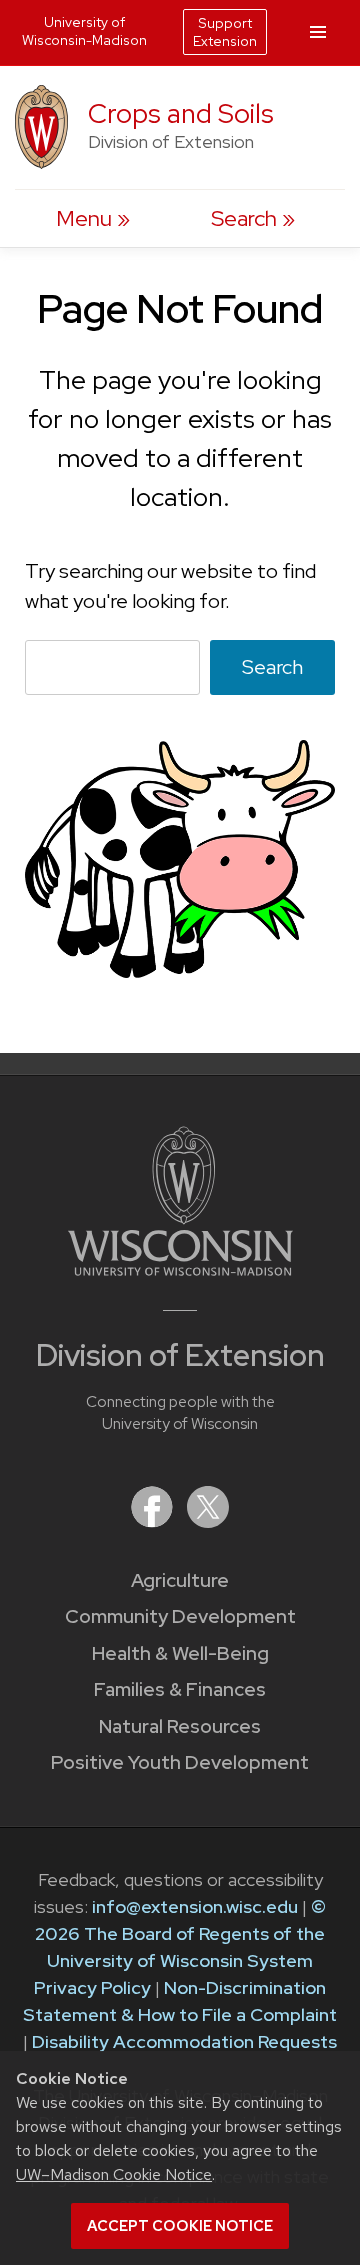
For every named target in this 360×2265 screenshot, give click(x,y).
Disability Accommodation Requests (184, 2041)
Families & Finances (180, 1689)
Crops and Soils (181, 113)
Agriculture (180, 1580)
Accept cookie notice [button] (180, 2226)
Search (272, 667)
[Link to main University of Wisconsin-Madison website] (180, 1269)
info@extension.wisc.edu (195, 1906)
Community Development (180, 1616)
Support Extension (225, 32)
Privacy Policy (92, 1987)
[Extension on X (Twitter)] (208, 1521)
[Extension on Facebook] (154, 1521)
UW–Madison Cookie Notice (114, 2174)
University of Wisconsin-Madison (84, 31)
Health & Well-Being (180, 1653)
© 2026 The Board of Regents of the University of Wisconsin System (180, 1933)
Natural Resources (180, 1726)
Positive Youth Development (180, 1762)
